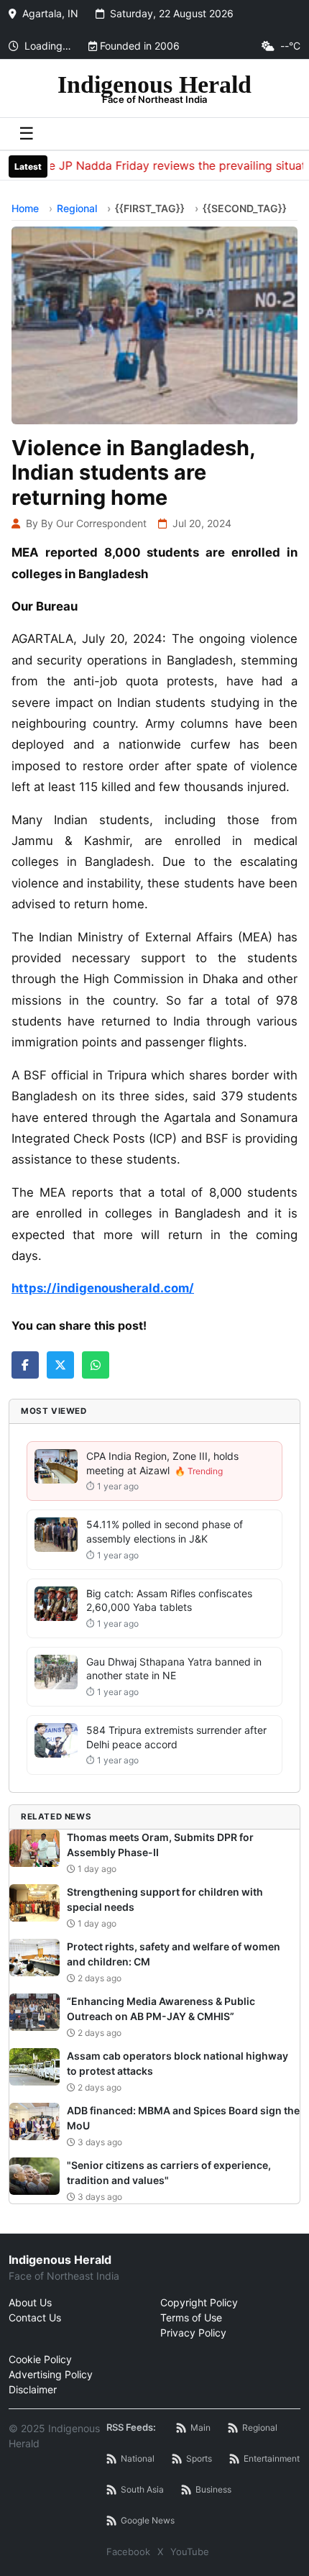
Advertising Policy (51, 2374)
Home (25, 208)
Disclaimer (33, 2389)
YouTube (190, 2552)
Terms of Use (191, 2317)
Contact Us (35, 2317)
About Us (30, 2302)
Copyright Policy (199, 2302)
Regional (77, 208)
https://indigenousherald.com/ (103, 1288)
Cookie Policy (40, 2359)
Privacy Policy (193, 2333)
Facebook (128, 2552)
